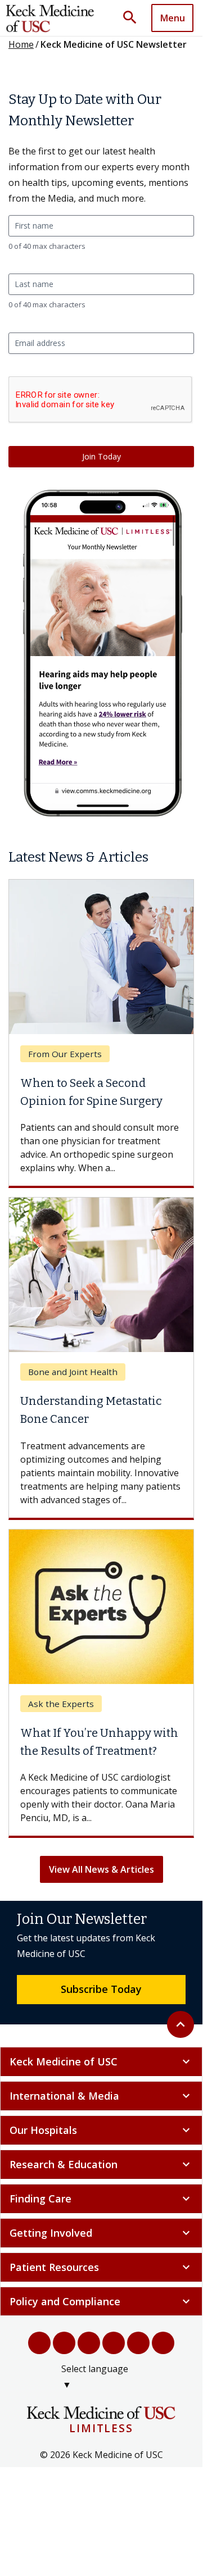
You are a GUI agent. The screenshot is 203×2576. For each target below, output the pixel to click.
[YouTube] (89, 2343)
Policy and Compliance (101, 2301)
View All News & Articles (101, 1869)
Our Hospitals (101, 2130)
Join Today (101, 456)
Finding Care (101, 2199)
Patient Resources (101, 2267)
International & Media (101, 2096)
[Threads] (163, 2343)
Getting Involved (101, 2233)
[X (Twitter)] (64, 2343)
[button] (134, 18)
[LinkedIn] (114, 2343)
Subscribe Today (101, 1989)
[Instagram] (138, 2343)
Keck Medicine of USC (101, 2061)
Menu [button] (173, 18)
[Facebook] (39, 2343)
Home (21, 44)
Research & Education (101, 2164)
